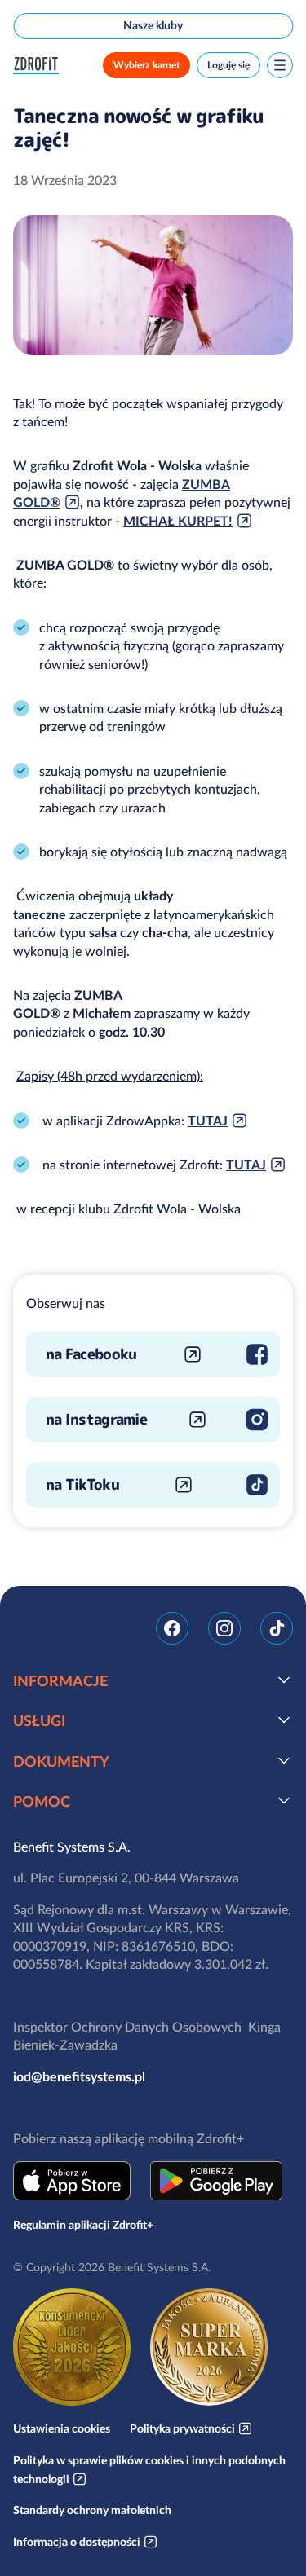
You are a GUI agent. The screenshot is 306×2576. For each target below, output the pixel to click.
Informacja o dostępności (77, 2542)
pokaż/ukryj (284, 1680)
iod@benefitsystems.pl (79, 2076)
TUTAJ (208, 1121)
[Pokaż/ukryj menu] (280, 65)
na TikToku (82, 1484)
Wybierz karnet (146, 65)
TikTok (277, 1628)
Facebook (172, 1628)
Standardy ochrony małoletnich (92, 2510)
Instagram (224, 1628)
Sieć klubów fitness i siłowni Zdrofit (39, 66)
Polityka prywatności (182, 2428)
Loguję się (228, 65)
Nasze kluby (153, 25)
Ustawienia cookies (62, 2428)
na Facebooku (91, 1354)
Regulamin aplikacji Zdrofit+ (83, 2225)
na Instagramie (96, 1419)
